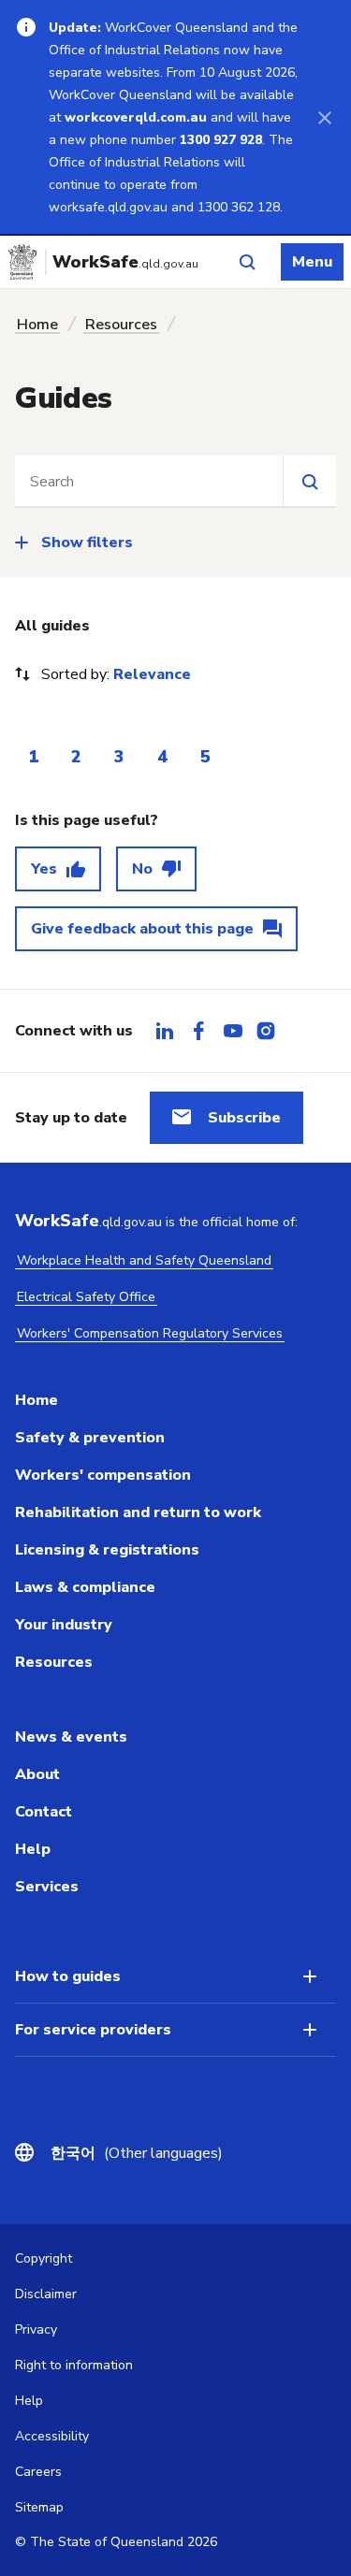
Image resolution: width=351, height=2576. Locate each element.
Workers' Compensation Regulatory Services (150, 1333)
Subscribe (244, 1118)
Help (33, 1849)
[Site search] (309, 481)
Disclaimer (46, 2294)
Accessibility (52, 2436)
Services (47, 1887)
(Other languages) (137, 2153)
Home (37, 325)
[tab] (165, 1031)
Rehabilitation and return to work (138, 1512)
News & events (71, 1737)
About (37, 1774)
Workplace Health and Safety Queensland (144, 1260)
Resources (121, 325)
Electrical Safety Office (86, 1297)
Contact (44, 1812)
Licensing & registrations (107, 1550)
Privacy (36, 2330)
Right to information (74, 2365)
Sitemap (39, 2507)
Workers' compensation (103, 1475)
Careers (38, 2472)
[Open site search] (247, 262)
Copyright (44, 2258)
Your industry (64, 1625)
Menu (312, 262)
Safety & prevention (90, 1438)
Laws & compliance (85, 1587)
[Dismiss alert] (325, 117)
